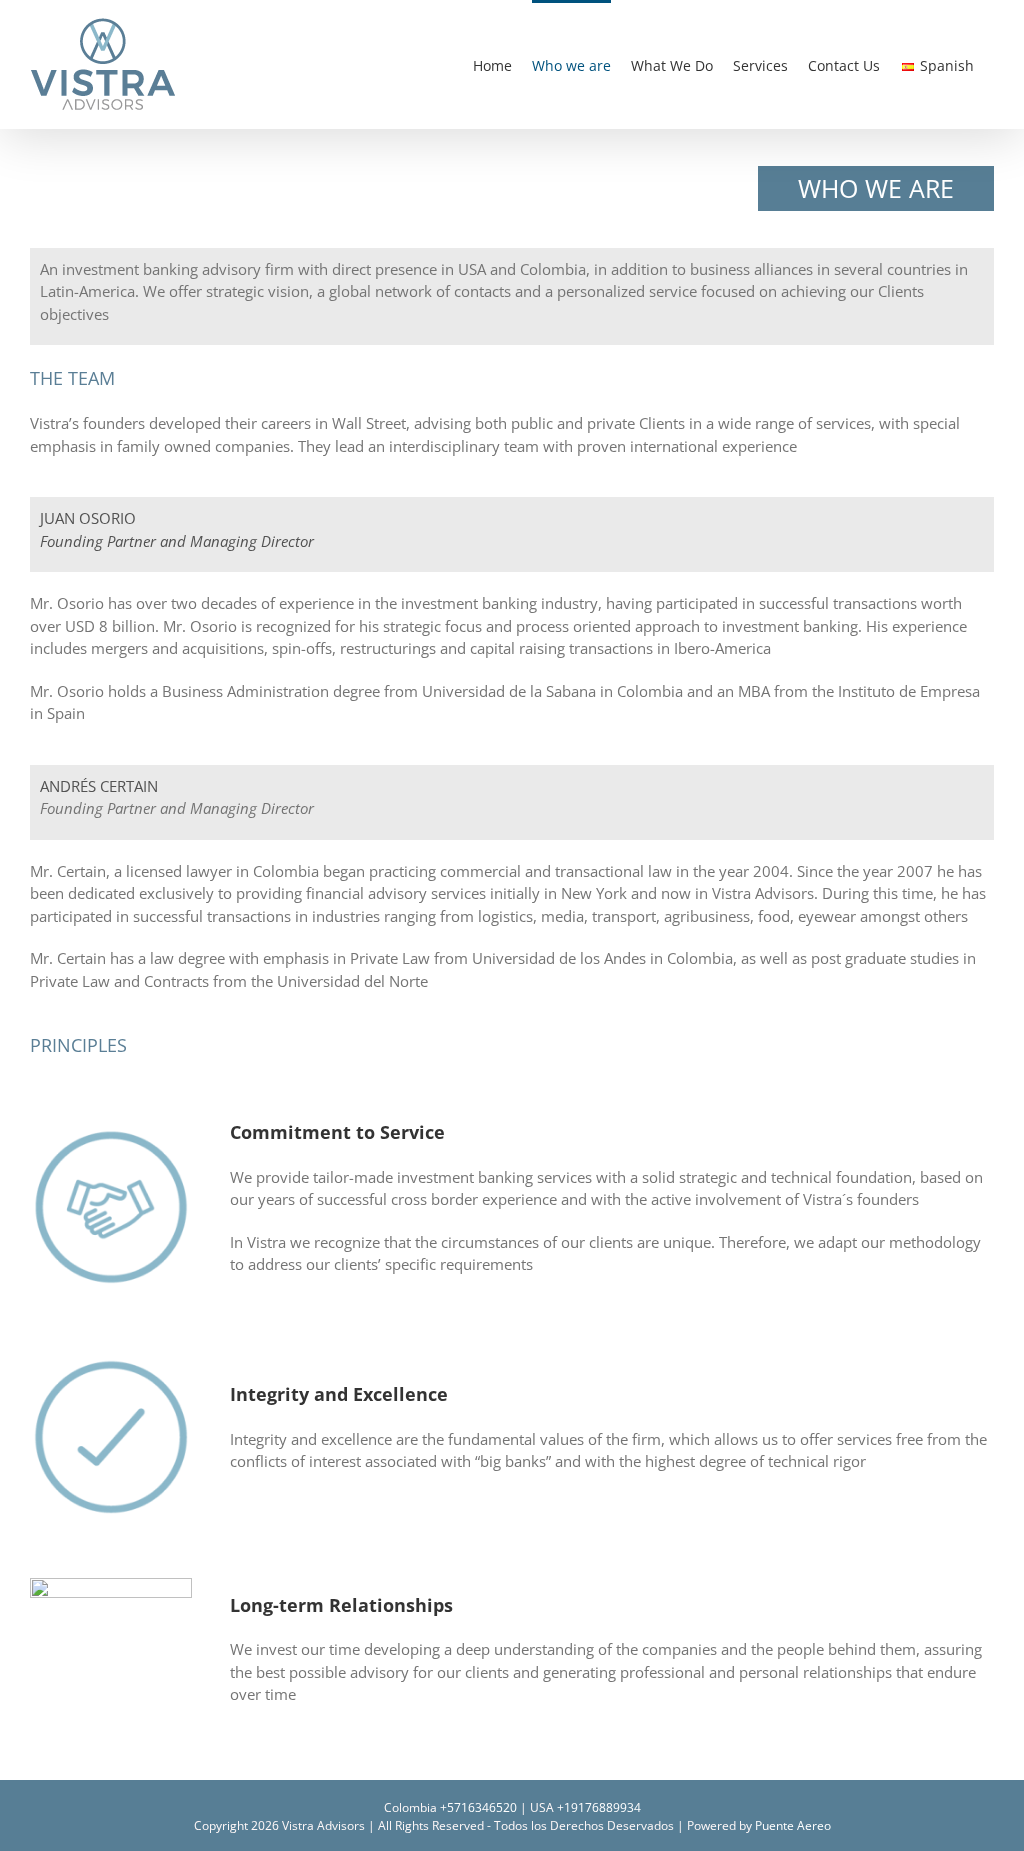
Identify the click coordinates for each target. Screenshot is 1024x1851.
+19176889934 (599, 1807)
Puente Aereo (793, 1825)
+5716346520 (478, 1807)
